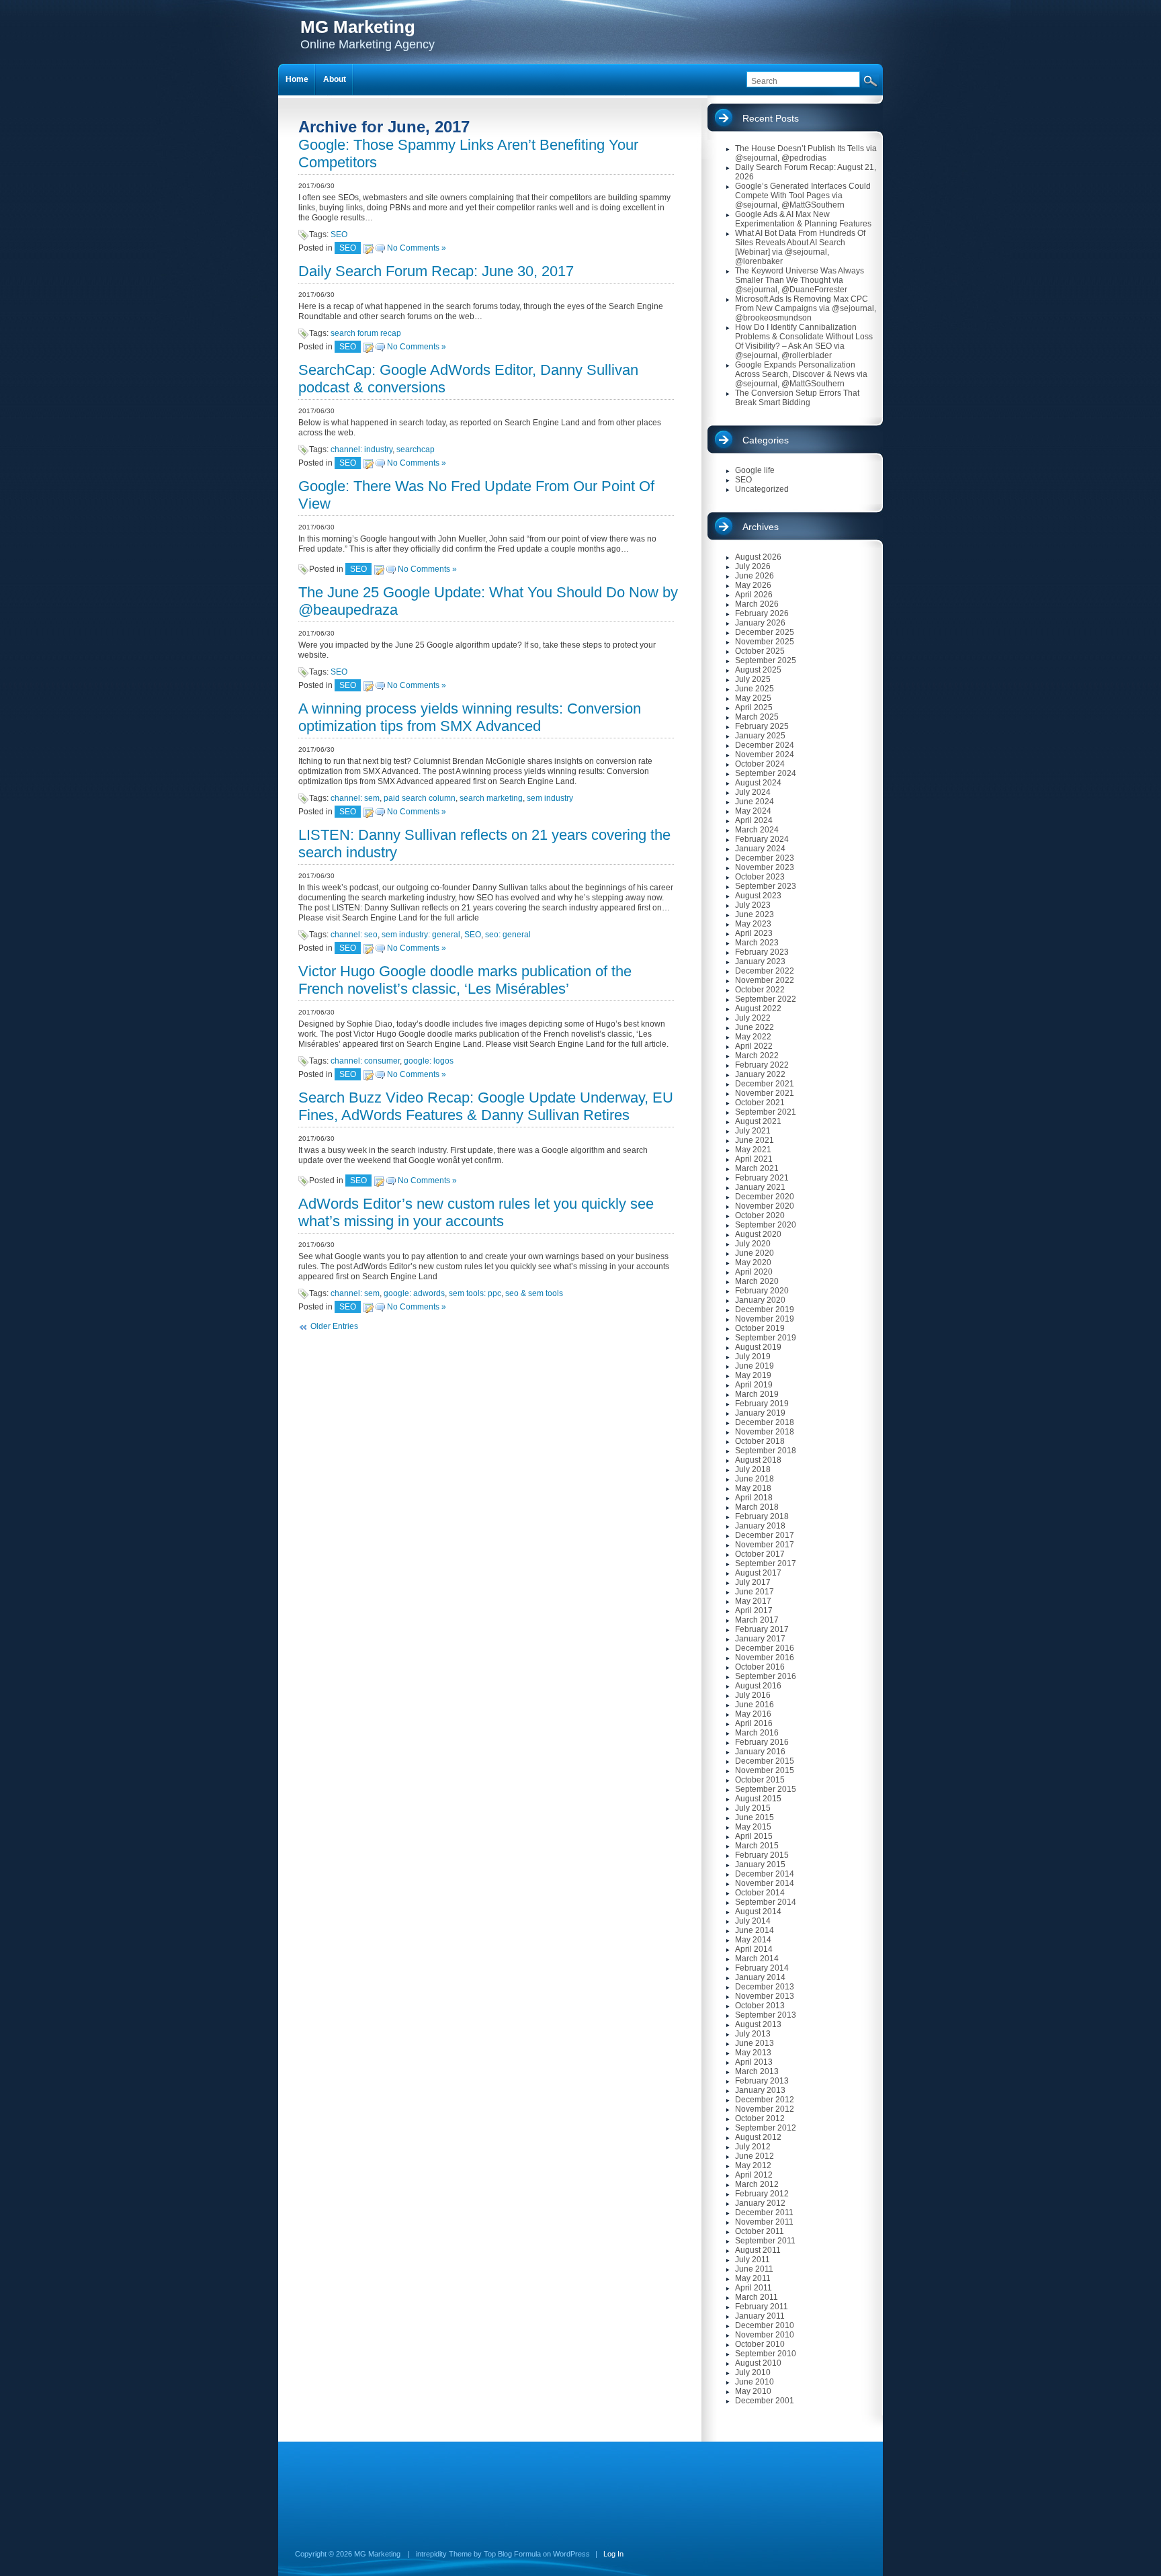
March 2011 (757, 2297)
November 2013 (765, 1996)
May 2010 (753, 2391)
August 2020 (758, 1234)
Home (297, 79)
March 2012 (757, 2184)
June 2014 (755, 1930)
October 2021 (760, 1103)
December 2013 (765, 1987)
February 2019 (762, 1404)
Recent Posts (771, 118)
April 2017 (754, 1611)
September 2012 (766, 2128)
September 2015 (766, 1789)
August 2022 (758, 1008)
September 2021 (766, 1112)
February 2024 (762, 839)
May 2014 (753, 1940)
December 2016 (765, 1648)
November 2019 (765, 1319)
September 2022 (766, 999)
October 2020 (760, 1215)
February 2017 (762, 1629)
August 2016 (758, 1686)
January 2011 (760, 2316)
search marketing (491, 798)
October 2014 (760, 1893)
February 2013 (762, 2081)
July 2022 (753, 1018)
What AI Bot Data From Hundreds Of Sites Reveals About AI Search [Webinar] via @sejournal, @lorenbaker (800, 247)
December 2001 (765, 2401)
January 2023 (760, 961)
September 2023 (766, 886)
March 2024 (757, 830)
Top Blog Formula (512, 2554)
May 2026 (753, 585)
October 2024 (760, 764)
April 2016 (754, 1723)
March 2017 (757, 1620)
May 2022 (753, 1037)
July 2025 (753, 679)
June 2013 (755, 2043)
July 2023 (753, 905)
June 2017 (755, 1592)
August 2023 (758, 896)
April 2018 (754, 1498)
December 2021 (765, 1084)
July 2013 (753, 2034)
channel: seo (354, 935)
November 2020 (765, 1206)
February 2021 (762, 1178)
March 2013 (757, 2071)
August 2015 (758, 1799)
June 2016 (755, 1705)
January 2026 (760, 623)
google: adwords (414, 1293)
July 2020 (753, 1244)
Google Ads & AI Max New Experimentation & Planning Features (803, 219)
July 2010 (753, 2372)
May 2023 (753, 924)
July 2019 (753, 1357)
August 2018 (758, 1460)
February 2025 (762, 726)
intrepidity (431, 2554)
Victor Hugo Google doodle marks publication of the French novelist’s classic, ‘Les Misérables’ (465, 980)
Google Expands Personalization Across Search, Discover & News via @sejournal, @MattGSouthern (801, 374)
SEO (339, 234)
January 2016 (760, 1752)
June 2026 (755, 576)
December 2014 (765, 1874)
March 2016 (757, 1733)
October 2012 (760, 2118)
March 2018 (757, 1507)
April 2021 (754, 1159)
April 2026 (754, 595)
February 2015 (762, 1855)
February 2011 (762, 2307)
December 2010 (765, 2325)
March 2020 (757, 1281)
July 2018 (753, 1469)
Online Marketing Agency (368, 34)
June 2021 (755, 1140)
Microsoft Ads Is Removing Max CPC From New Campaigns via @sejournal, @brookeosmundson (806, 308)
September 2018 (766, 1451)
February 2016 (762, 1742)
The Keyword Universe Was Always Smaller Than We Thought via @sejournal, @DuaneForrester (800, 280)
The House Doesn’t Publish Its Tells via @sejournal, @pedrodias (806, 153)
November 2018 (765, 1432)
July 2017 (753, 1582)
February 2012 (762, 2194)
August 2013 (758, 2024)
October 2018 (760, 1441)
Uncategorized (762, 489)
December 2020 (765, 1197)
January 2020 (760, 1300)
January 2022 (760, 1074)
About (335, 79)
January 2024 (760, 849)
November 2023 (765, 867)
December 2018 (765, 1422)
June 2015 (755, 1817)
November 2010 (765, 2335)
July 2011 (752, 2260)
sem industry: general (421, 935)
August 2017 (758, 1573)
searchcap (416, 449)
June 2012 (755, 2156)
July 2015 (753, 1808)
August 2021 (758, 1121)
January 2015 (760, 1864)
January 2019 (760, 1413)
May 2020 (753, 1262)
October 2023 (760, 877)
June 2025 (755, 689)
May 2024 (753, 811)
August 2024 (758, 783)
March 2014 (757, 1959)
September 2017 (766, 1563)
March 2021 (757, 1168)
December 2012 (765, 2100)
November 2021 (765, 1093)
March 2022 (757, 1056)
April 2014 (754, 1949)
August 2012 (758, 2137)
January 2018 (760, 1526)
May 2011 (753, 2278)
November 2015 (765, 1770)
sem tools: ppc (475, 1293)
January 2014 (760, 1977)
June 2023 (755, 914)
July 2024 (753, 792)
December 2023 (765, 858)
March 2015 (757, 1846)
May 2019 (753, 1375)
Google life (755, 470)
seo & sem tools (534, 1293)
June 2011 (754, 2269)
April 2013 (754, 2062)
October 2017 (760, 1554)
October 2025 (760, 651)
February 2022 (762, 1065)
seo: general (508, 935)
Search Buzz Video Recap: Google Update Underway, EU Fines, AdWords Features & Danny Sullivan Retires (486, 1106)
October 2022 (760, 990)
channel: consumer (365, 1061)
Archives (761, 527)
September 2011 (765, 2241)
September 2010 (766, 2354)
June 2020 (755, 1253)
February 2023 (762, 952)
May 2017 (753, 1601)
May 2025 (753, 698)
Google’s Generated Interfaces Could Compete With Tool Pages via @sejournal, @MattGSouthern (803, 196)
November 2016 (765, 1658)
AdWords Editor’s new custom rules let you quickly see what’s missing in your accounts (476, 1212)
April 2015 (754, 1836)
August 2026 (758, 557)
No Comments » (417, 248)
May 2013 (753, 2053)
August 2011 (758, 2250)
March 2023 (757, 943)
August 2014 (758, 1912)
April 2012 (754, 2175)
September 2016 (766, 1676)
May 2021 (753, 1150)
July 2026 (753, 566)
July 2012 (753, 2147)
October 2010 (760, 2344)
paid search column (420, 798)
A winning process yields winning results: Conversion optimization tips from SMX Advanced (470, 717)
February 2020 (762, 1291)
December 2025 (765, 632)
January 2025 (760, 736)
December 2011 (764, 2213)
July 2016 (753, 1695)
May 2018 (753, 1488)
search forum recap (366, 333)
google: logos (429, 1061)
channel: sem (355, 798)
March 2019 (757, 1394)
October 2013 (760, 2006)
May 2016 (753, 1714)
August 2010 (758, 2363)
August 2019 (758, 1347)
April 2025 (754, 707)
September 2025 (766, 660)
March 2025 (757, 717)
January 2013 (760, 2090)
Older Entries (334, 1326)
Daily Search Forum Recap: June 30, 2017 (436, 271)
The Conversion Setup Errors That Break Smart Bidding (797, 398)
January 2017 (760, 1639)
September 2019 (766, 1338)
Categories (766, 440)
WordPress (571, 2554)
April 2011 (754, 2288)
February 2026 (762, 613)
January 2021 (760, 1187)
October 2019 (760, 1328)
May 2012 (753, 2165)
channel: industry (361, 449)
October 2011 (760, 2231)
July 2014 (753, 1921)
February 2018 (762, 1516)
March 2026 (757, 604)
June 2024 (755, 802)
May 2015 (753, 1827)
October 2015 (760, 1780)
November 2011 (764, 2222)
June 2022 (755, 1027)
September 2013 (766, 2015)
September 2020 (766, 1225)
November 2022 (765, 980)
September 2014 (766, 1902)
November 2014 (765, 1883)
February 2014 (762, 1968)
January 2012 (760, 2203)
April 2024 (754, 820)
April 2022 (754, 1046)
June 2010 (755, 2382)
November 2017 (765, 1545)
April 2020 (754, 1272)
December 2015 (765, 1761)
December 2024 (765, 745)
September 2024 (766, 773)
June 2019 (755, 1366)
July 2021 (753, 1131)
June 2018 (755, 1479)
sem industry (550, 798)
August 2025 (758, 670)
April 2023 (754, 933)
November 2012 (765, 2109)
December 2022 (765, 971)
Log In (613, 2554)
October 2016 (760, 1667)
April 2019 (754, 1385)
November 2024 (765, 755)
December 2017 (765, 1535)
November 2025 (765, 642)
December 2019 (765, 1310)
